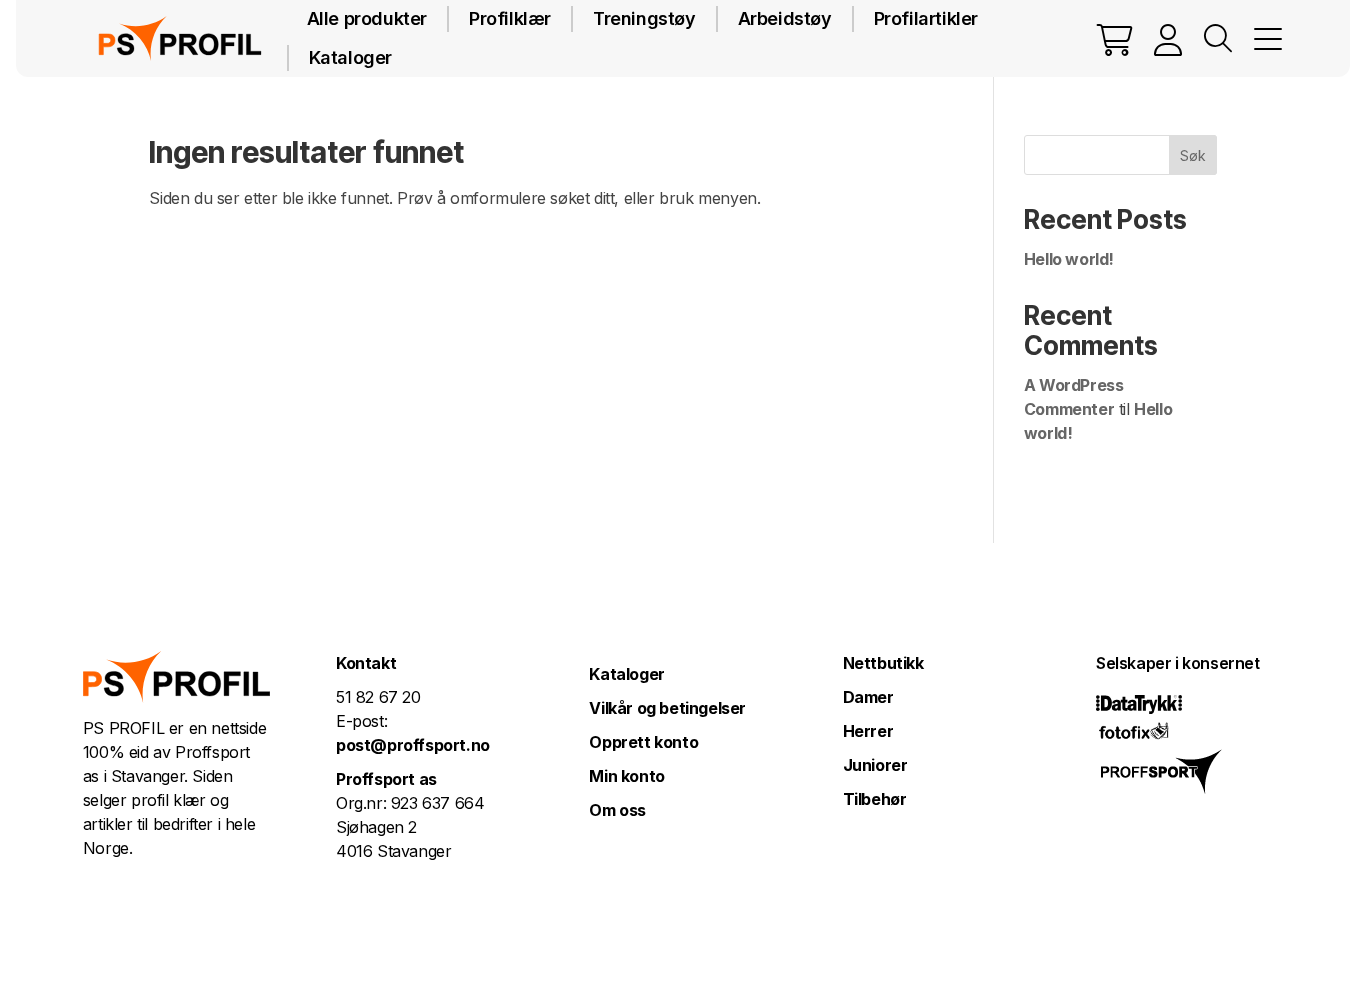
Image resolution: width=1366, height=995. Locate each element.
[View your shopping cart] (1115, 39)
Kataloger (350, 57)
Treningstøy (644, 18)
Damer (868, 697)
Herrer (868, 731)
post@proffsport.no (413, 745)
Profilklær (510, 18)
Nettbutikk (883, 663)
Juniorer (875, 765)
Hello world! (1069, 259)
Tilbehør (875, 799)
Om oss (617, 810)
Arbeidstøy (785, 18)
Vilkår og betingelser (667, 708)
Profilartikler (926, 18)
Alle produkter (367, 18)
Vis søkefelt (1218, 39)
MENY (1268, 39)
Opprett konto (643, 742)
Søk (1193, 155)
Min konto (626, 776)
